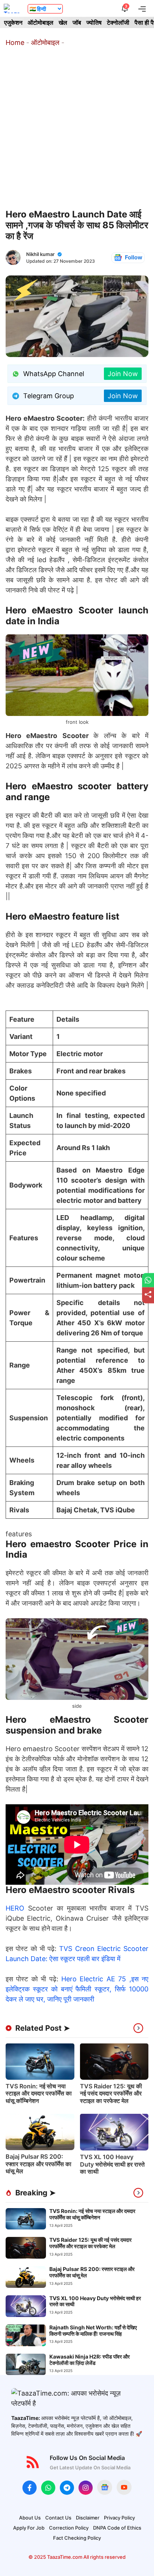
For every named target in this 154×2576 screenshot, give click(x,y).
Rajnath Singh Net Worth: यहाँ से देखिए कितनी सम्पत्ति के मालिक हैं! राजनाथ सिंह (93, 2330)
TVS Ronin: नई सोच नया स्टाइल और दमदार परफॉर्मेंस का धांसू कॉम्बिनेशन (39, 2093)
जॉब (77, 22)
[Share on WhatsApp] (148, 1280)
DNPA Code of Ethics (117, 2528)
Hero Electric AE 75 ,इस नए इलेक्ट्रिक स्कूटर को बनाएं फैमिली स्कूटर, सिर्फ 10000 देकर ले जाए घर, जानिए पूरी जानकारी (77, 1989)
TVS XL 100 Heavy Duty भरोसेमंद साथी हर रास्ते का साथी (112, 2164)
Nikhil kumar (40, 254)
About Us (30, 2518)
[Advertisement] (77, 128)
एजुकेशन (13, 22)
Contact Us (58, 2518)
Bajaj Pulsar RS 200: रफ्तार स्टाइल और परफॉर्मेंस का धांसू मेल (38, 2164)
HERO (15, 1908)
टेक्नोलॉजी (118, 22)
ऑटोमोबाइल (41, 22)
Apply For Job (29, 2528)
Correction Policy (69, 2528)
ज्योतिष (94, 22)
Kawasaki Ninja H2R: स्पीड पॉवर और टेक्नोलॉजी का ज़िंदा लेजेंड (90, 2360)
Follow (134, 257)
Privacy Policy (119, 2518)
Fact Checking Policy (77, 2538)
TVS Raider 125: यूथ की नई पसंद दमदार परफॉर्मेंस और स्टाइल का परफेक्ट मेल (111, 2093)
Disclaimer (88, 2518)
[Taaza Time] (12, 8)
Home (15, 42)
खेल (63, 22)
